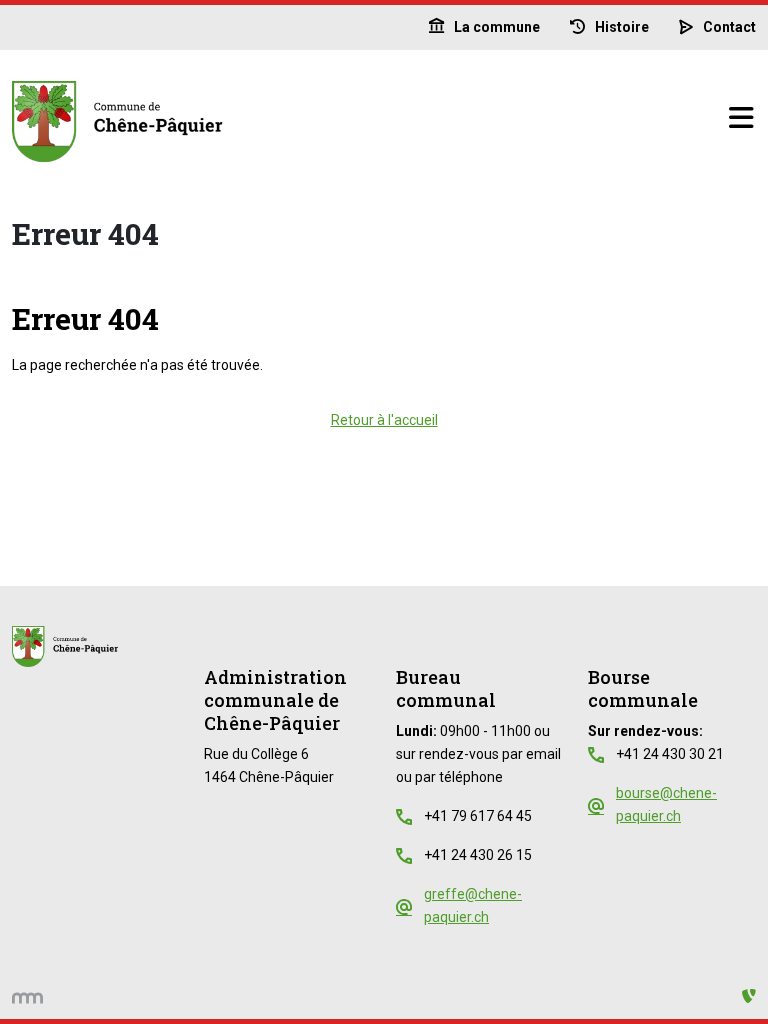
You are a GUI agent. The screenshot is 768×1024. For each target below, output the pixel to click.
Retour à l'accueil (384, 420)
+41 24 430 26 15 (478, 855)
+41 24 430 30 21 (670, 754)
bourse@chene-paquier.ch (666, 804)
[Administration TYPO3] (749, 996)
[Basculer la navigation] (741, 119)
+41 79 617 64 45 (478, 816)
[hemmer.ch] (27, 996)
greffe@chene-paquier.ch (473, 905)
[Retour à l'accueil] (369, 119)
